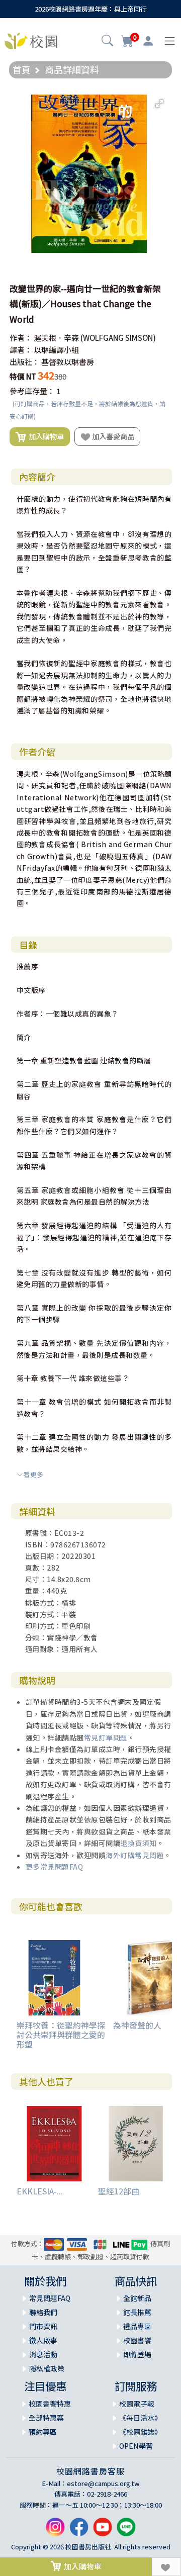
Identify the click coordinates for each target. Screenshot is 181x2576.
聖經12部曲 (119, 2191)
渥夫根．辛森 (56, 338)
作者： (21, 338)
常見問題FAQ (50, 2298)
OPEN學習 (136, 2446)
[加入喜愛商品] (166, 2567)
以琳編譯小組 (56, 350)
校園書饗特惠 (50, 2404)
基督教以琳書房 (68, 362)
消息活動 (43, 2354)
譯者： (21, 350)
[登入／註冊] (148, 41)
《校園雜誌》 (140, 2432)
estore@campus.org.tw (103, 2483)
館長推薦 (137, 2312)
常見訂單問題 (106, 1737)
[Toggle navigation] (170, 41)
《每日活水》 (140, 2418)
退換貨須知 (139, 1843)
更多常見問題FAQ (55, 1867)
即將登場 (137, 2354)
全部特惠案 (46, 2418)
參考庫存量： (32, 391)
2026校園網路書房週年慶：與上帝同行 (91, 9)
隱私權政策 (47, 2368)
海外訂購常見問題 (135, 1855)
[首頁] (31, 40)
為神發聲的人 (137, 2025)
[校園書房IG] (55, 2531)
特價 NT (23, 376)
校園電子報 (137, 2404)
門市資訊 (43, 2326)
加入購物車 (45, 436)
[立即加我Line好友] (126, 2531)
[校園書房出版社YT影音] (103, 2531)
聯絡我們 (43, 2312)
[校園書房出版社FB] (79, 2531)
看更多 (33, 1474)
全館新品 (137, 2298)
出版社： (25, 362)
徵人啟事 (43, 2340)
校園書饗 (137, 2340)
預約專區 (43, 2432)
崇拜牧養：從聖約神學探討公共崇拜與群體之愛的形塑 (61, 2035)
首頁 (22, 69)
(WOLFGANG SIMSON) (118, 338)
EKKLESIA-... (40, 2191)
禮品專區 (137, 2326)
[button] (107, 42)
